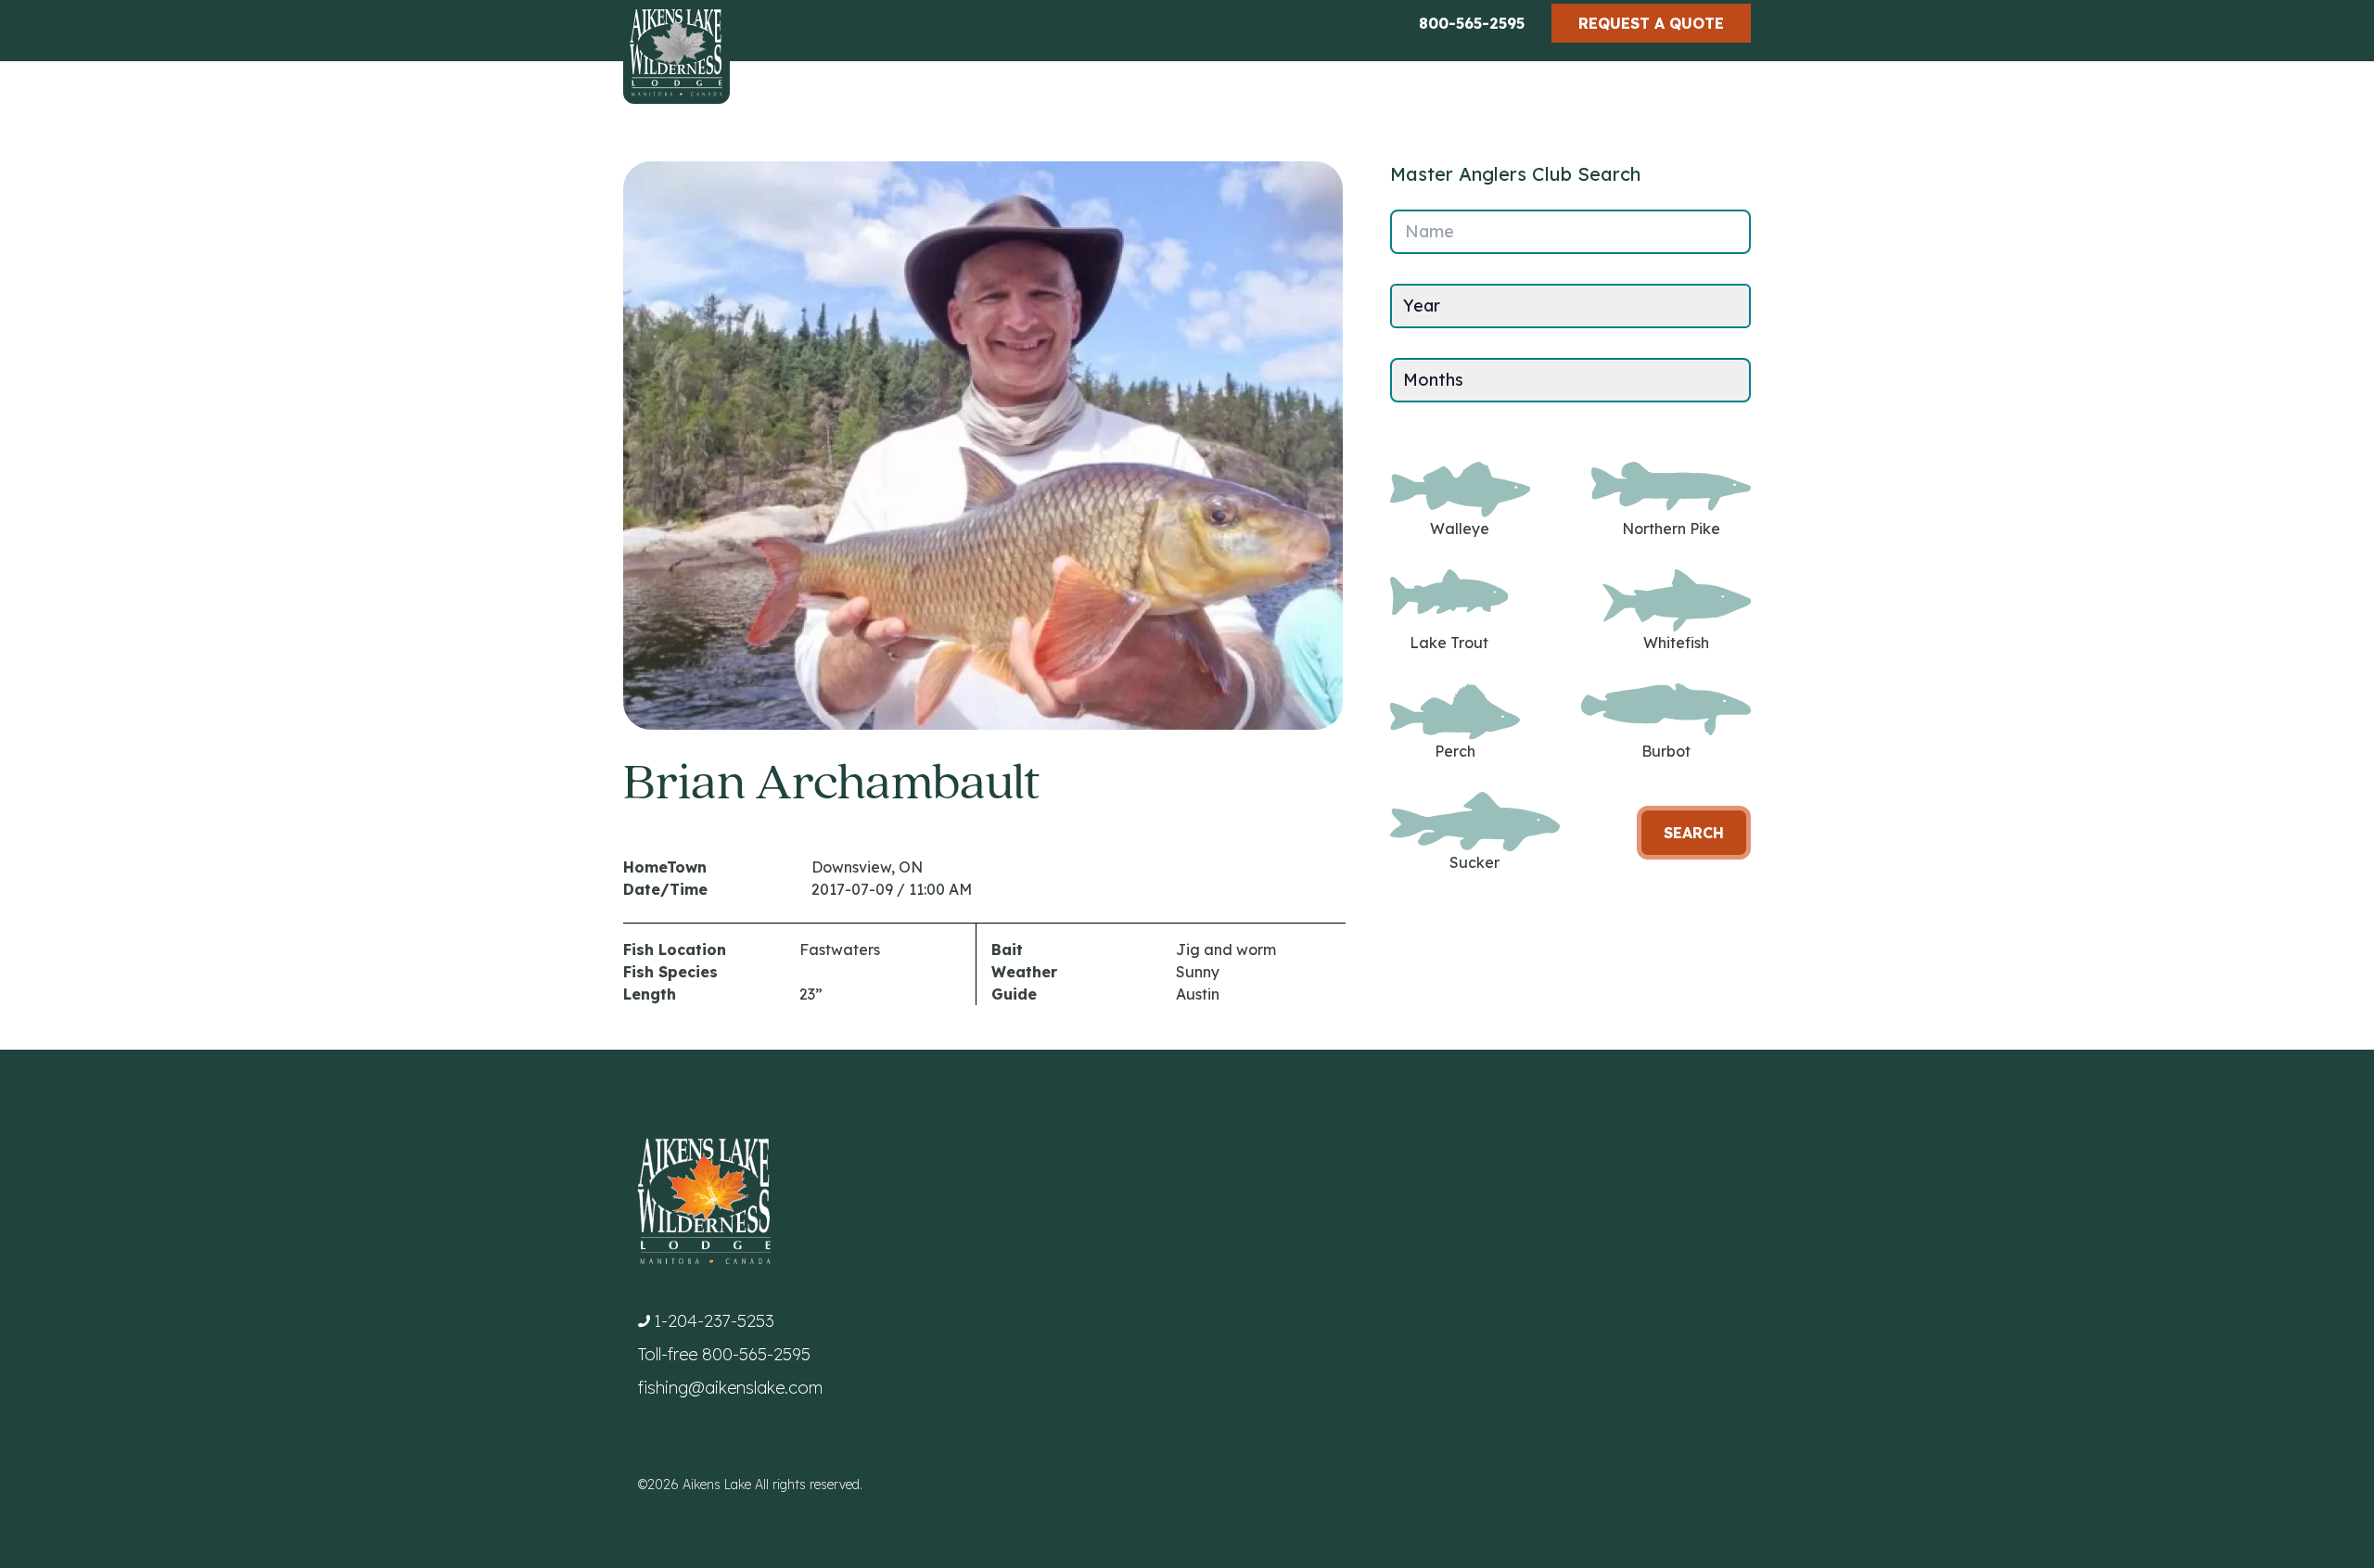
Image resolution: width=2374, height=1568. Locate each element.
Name (1430, 231)
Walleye (1460, 529)
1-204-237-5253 (714, 1321)
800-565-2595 (1472, 23)
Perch (1455, 751)
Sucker (1474, 862)
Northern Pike (1671, 529)
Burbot (1666, 751)
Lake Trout (1449, 643)
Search (1694, 833)
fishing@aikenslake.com (730, 1388)
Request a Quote (1651, 23)
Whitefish (1676, 643)
